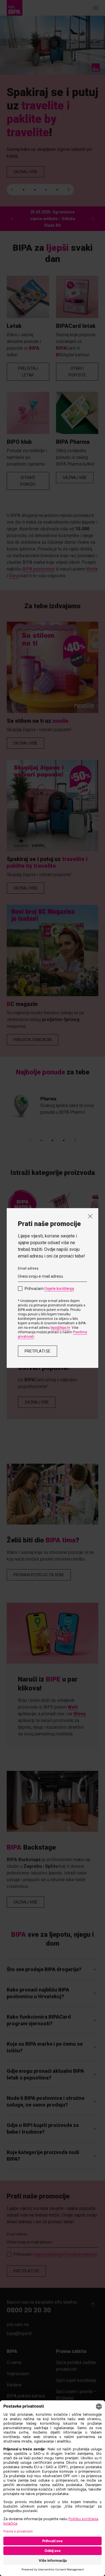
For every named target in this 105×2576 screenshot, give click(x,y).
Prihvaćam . (50, 1289)
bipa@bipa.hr (60, 1328)
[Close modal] (90, 1216)
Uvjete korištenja (59, 1289)
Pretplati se (38, 1351)
